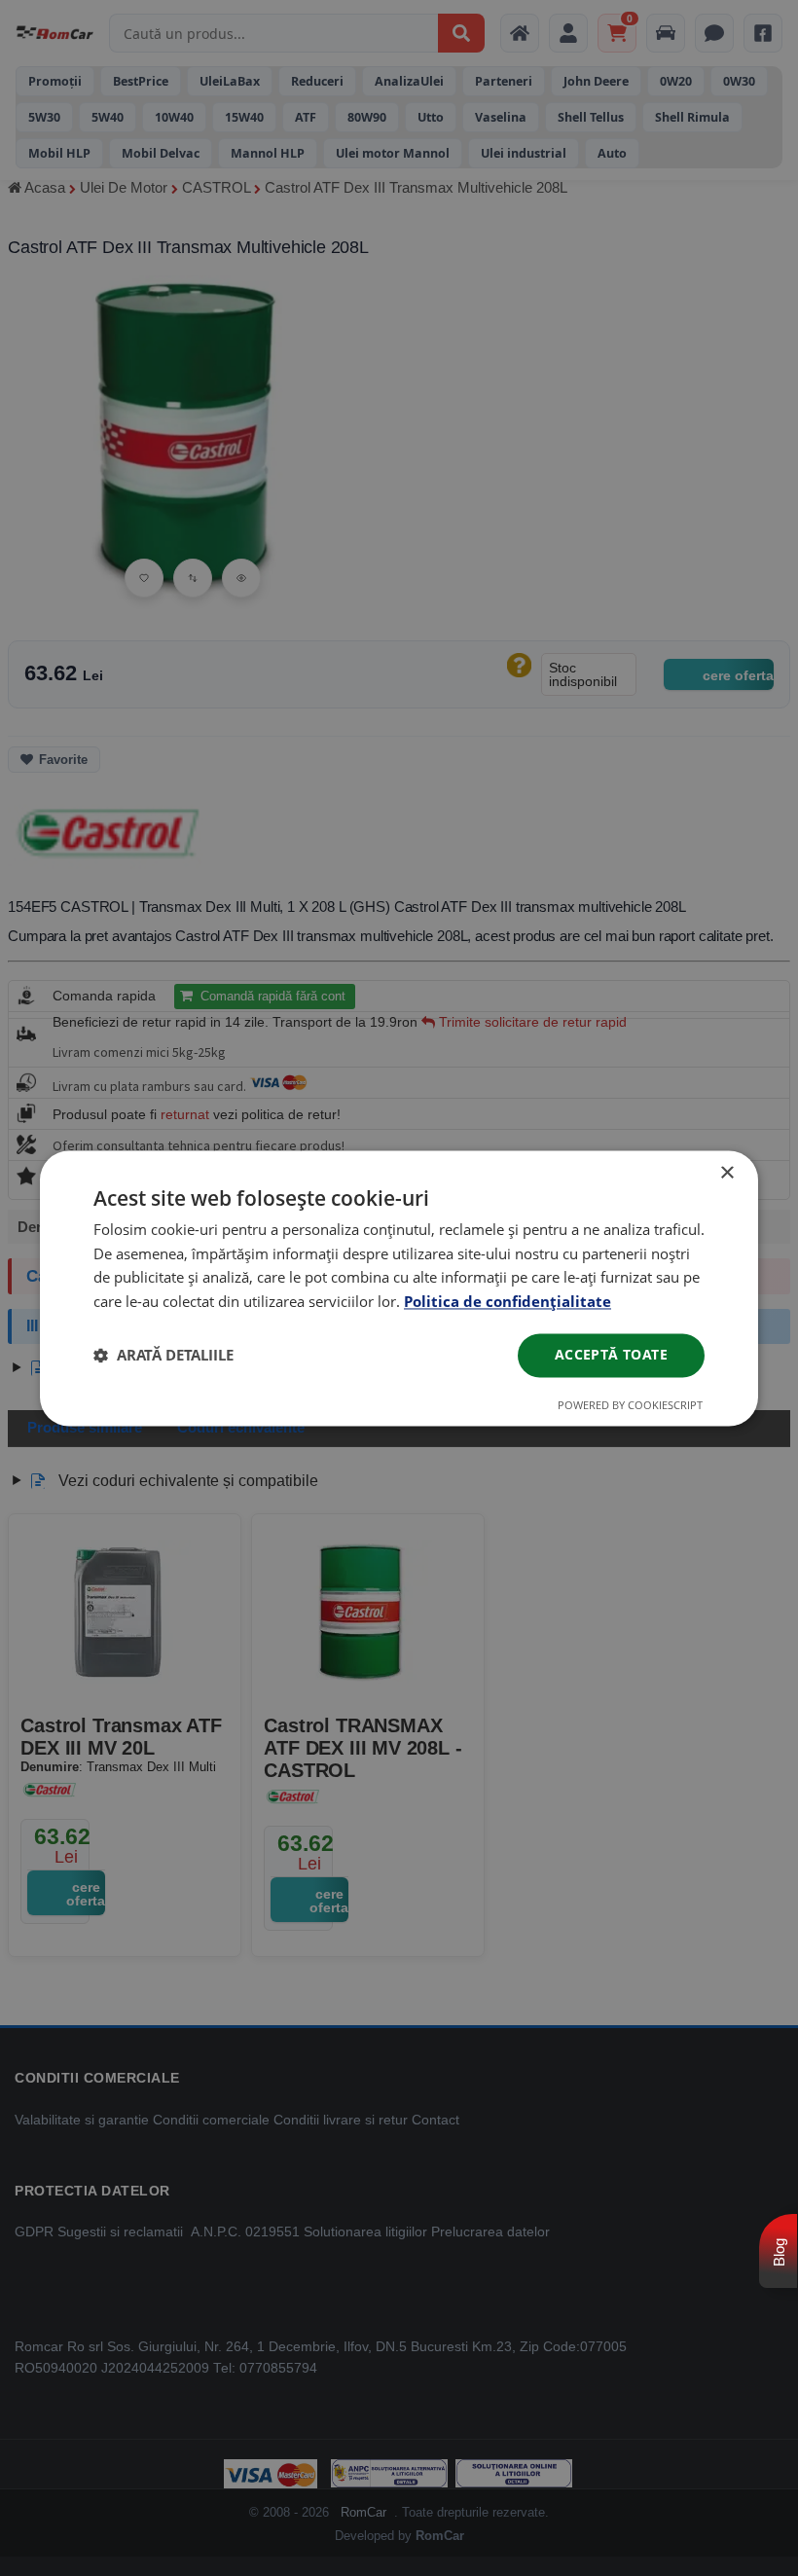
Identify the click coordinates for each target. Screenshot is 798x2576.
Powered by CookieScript (630, 1405)
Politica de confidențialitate (508, 1302)
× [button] (726, 1173)
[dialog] (399, 1288)
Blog (779, 2252)
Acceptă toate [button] (611, 1354)
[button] (163, 1356)
